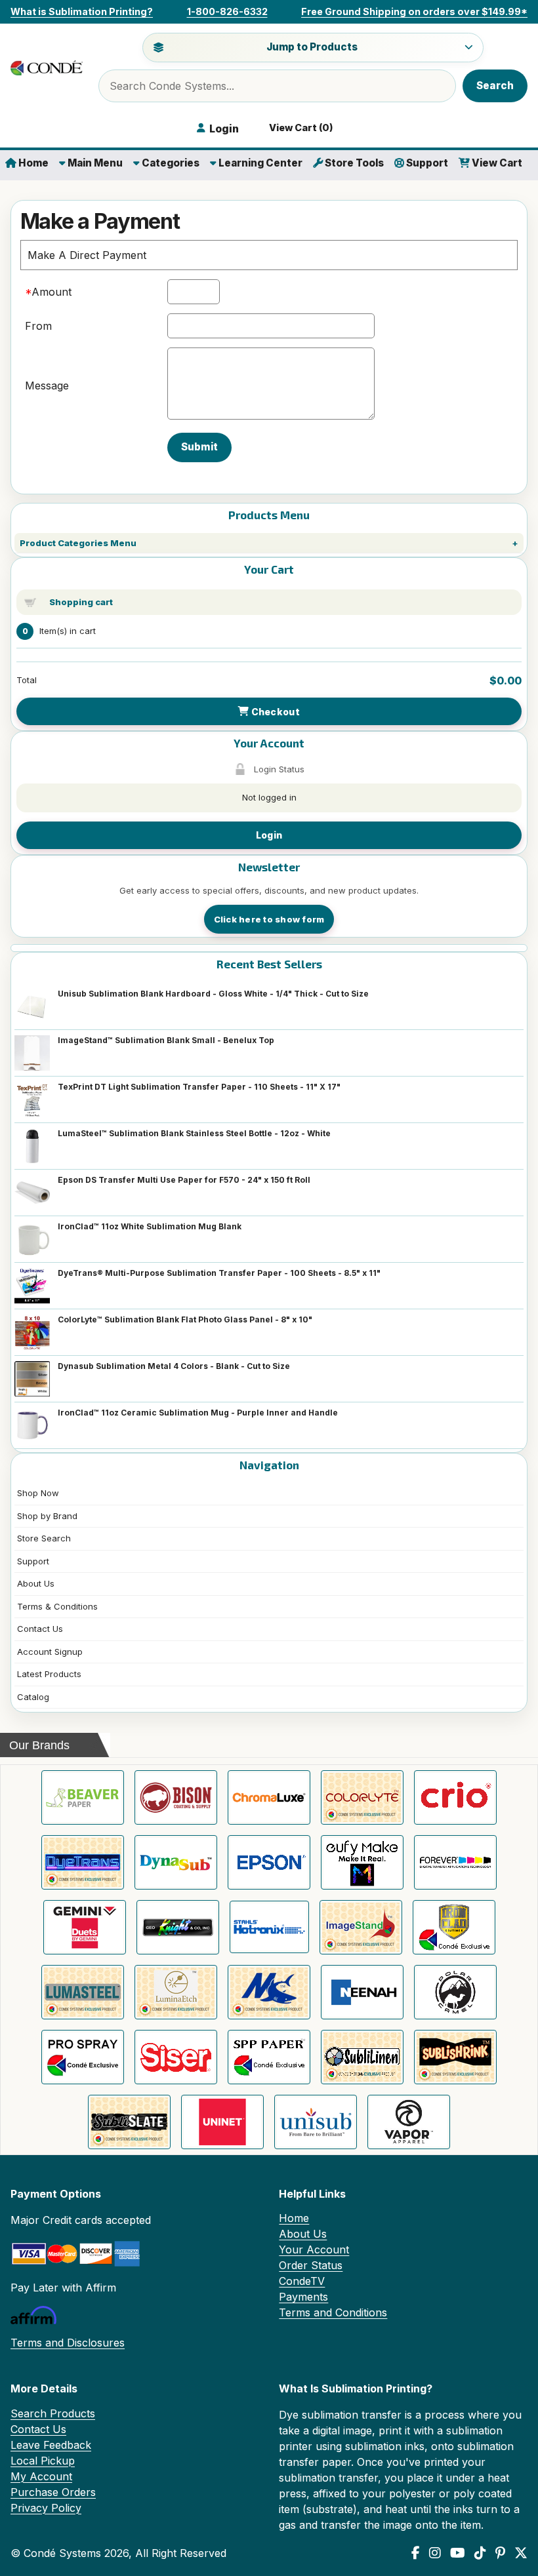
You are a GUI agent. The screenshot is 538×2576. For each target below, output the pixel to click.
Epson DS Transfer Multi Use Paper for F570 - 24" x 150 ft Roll (184, 1180)
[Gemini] (85, 1927)
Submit (200, 447)
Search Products (53, 2413)
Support (426, 163)
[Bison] (176, 1797)
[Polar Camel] (455, 1992)
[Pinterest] (500, 2553)
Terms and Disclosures (68, 2343)
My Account (41, 2476)
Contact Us (40, 1629)
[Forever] (455, 1862)
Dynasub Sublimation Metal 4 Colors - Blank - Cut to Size (174, 1366)
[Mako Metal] (269, 1992)
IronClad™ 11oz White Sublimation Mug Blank (150, 1226)
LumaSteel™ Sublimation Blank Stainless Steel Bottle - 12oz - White (194, 1133)
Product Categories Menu (78, 543)
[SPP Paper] (269, 2057)
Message (47, 386)
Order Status (311, 2265)
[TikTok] (480, 2553)
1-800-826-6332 (227, 11)
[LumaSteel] (83, 1992)
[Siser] (176, 2057)
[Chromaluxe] (269, 1797)
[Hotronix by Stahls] (269, 1927)
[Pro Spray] (83, 2057)
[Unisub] (316, 2122)
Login (269, 835)
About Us (36, 1583)
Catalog (33, 1697)
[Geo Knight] (178, 1927)
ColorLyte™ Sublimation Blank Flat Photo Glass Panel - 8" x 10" (185, 1319)
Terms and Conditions (333, 2312)
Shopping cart (81, 602)
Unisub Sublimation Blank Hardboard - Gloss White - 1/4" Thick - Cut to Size (213, 994)
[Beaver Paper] (83, 1797)
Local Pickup (43, 2461)
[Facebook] (416, 2553)
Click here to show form (269, 919)
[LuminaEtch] (176, 1992)
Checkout (274, 712)
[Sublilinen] (362, 2057)
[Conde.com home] (47, 68)
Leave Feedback (51, 2445)
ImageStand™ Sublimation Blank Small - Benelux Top (166, 1040)
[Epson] (269, 1862)
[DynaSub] (176, 1862)
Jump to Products (312, 47)
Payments (303, 2297)
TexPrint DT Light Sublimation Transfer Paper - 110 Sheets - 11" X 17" (199, 1087)
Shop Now (38, 1493)
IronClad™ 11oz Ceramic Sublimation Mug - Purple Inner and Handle (198, 1413)
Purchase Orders (53, 2492)
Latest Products (49, 1674)
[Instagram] (435, 2553)
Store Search (44, 1538)
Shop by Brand (47, 1516)
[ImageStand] (361, 1927)
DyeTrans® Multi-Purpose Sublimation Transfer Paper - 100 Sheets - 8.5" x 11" (219, 1273)
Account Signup (50, 1652)
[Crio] (455, 1797)
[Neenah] (362, 1992)
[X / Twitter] (521, 2553)
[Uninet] (222, 2122)
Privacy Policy (46, 2508)
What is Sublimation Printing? (82, 11)
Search (495, 86)
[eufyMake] (362, 1862)
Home (32, 163)
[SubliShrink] (455, 2057)
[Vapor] (409, 2122)
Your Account (314, 2249)
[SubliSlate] (129, 2122)
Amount (52, 292)
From (38, 326)
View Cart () (299, 128)
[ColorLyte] (362, 1797)
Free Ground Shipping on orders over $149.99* (414, 11)
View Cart (496, 163)
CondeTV (302, 2281)
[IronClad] (454, 1927)
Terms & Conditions (57, 1606)
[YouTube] (458, 2553)
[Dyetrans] (83, 1862)
